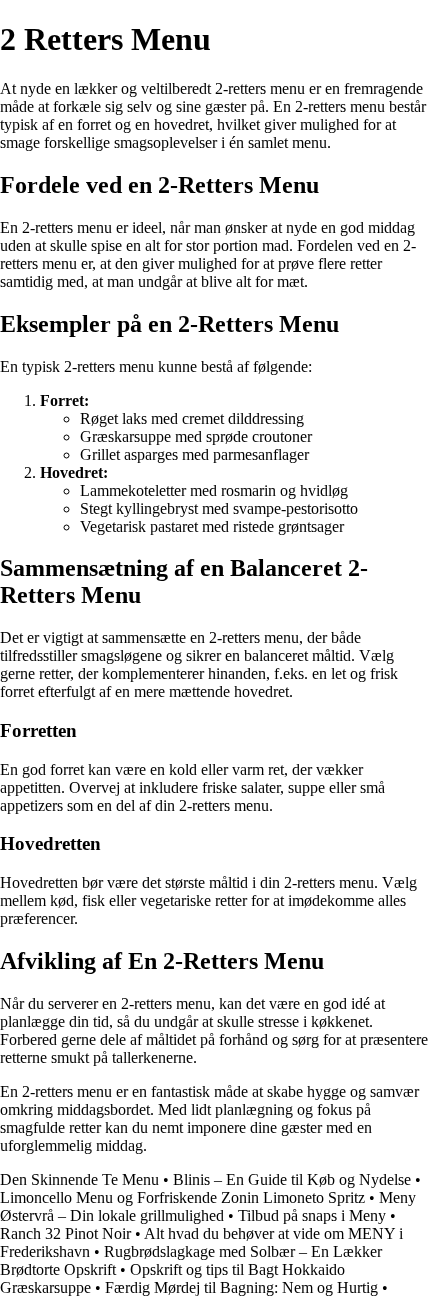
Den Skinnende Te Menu (79, 1179)
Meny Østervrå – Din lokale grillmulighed (208, 1206)
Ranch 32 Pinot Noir (65, 1233)
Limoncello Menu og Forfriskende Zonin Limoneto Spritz (182, 1197)
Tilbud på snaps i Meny (312, 1215)
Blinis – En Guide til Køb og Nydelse (292, 1179)
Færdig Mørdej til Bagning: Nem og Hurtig (241, 1287)
